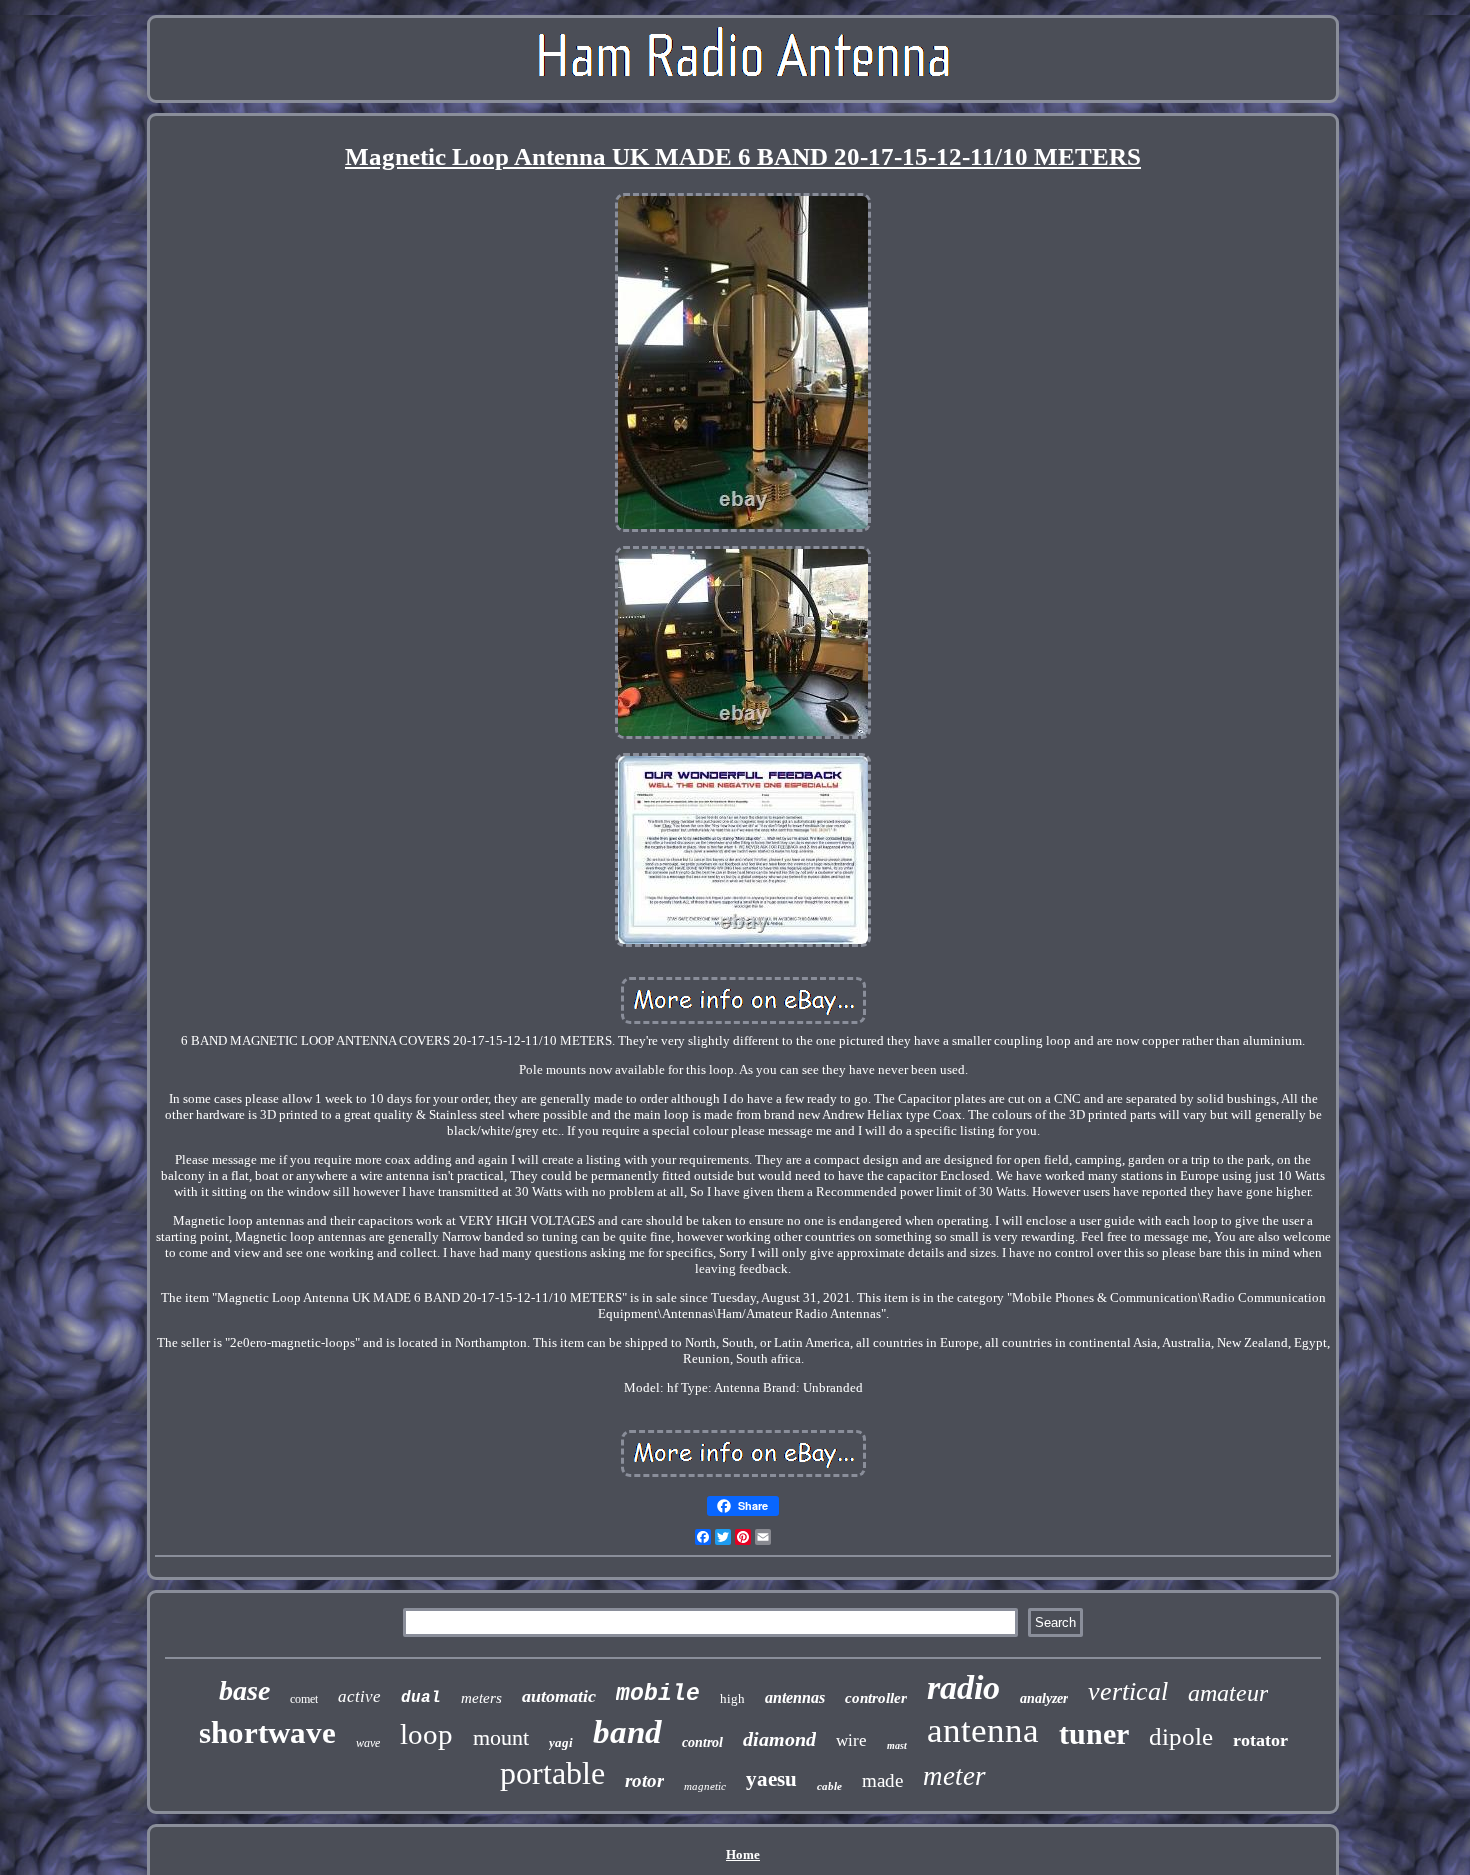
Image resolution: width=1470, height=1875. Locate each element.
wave (368, 1743)
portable (552, 1773)
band (627, 1732)
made (882, 1780)
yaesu (771, 1779)
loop (426, 1734)
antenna (983, 1730)
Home (743, 1854)
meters (481, 1698)
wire (851, 1740)
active (359, 1696)
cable (829, 1786)
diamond (779, 1739)
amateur (1228, 1693)
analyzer (1044, 1698)
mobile (658, 1694)
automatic (559, 1696)
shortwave (267, 1732)
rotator (1260, 1740)
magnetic (705, 1786)
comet (304, 1699)
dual (421, 1698)
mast (897, 1745)
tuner (1094, 1733)
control (702, 1742)
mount (501, 1737)
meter (954, 1776)
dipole (1181, 1736)
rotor (644, 1780)
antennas (795, 1697)
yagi (561, 1742)
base (244, 1690)
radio (963, 1687)
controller (876, 1698)
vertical (1128, 1691)
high (732, 1698)
